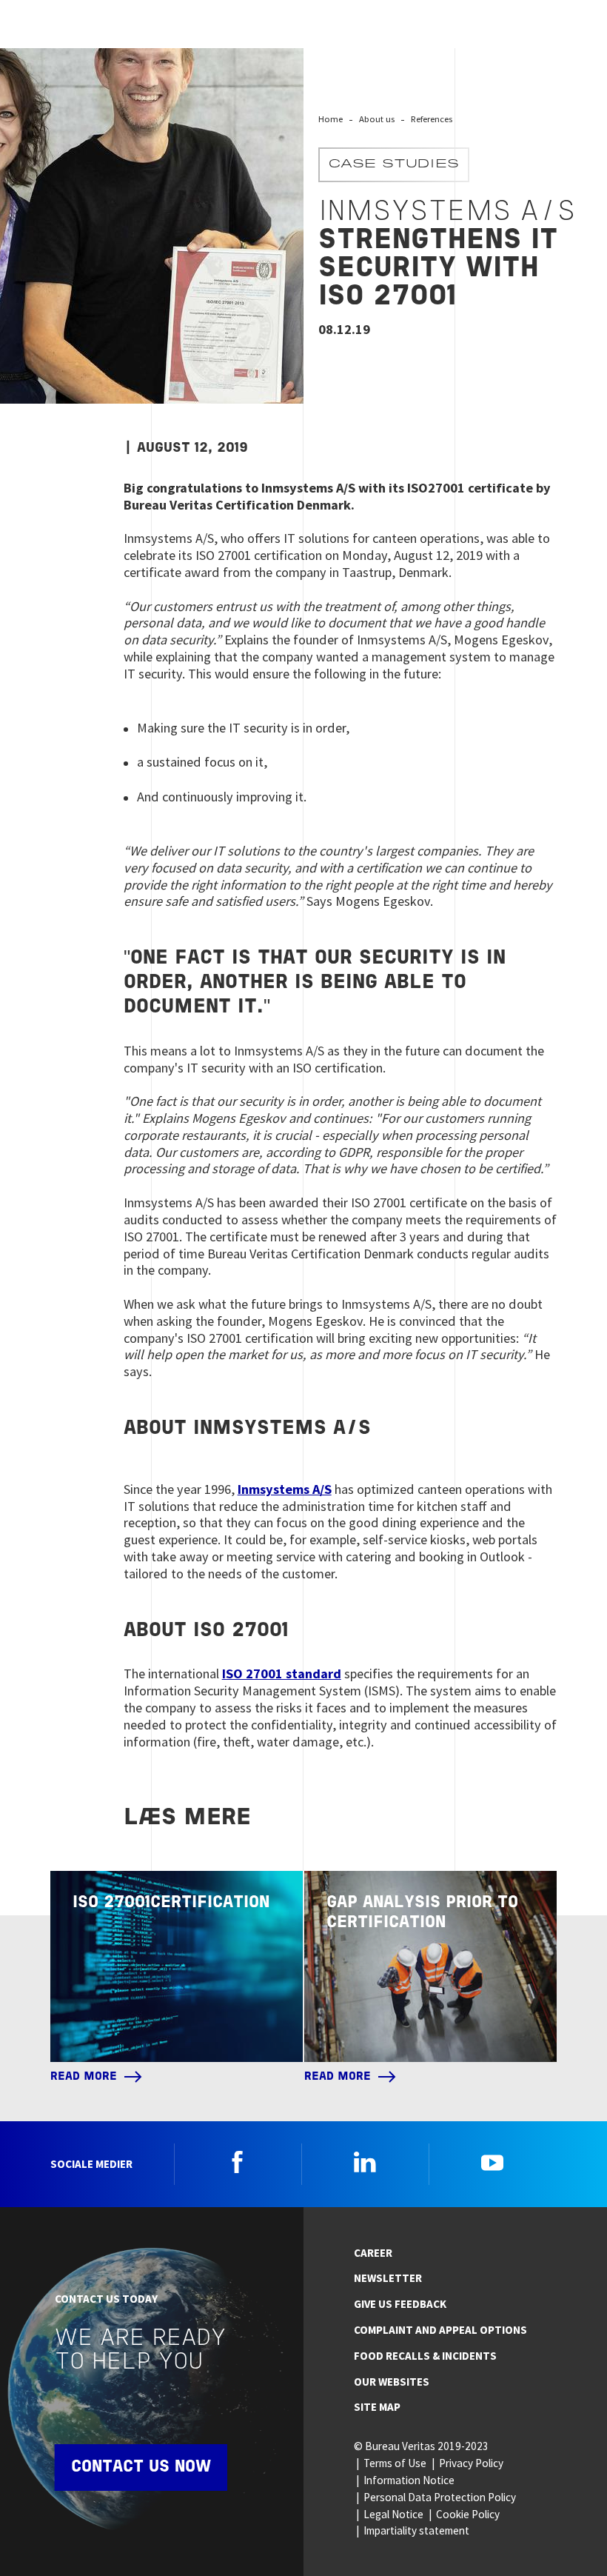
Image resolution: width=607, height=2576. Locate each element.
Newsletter (388, 2278)
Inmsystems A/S (285, 1489)
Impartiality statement (416, 2530)
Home (331, 119)
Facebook (238, 2162)
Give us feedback (400, 2304)
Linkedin (365, 2162)
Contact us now (141, 2467)
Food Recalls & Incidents (425, 2356)
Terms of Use (395, 2463)
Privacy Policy (471, 2463)
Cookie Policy (468, 2514)
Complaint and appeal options (440, 2330)
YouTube (492, 2162)
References (432, 119)
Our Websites (392, 2382)
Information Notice (409, 2480)
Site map (377, 2407)
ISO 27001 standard (282, 1674)
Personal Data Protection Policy (440, 2497)
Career (373, 2253)
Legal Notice (393, 2514)
